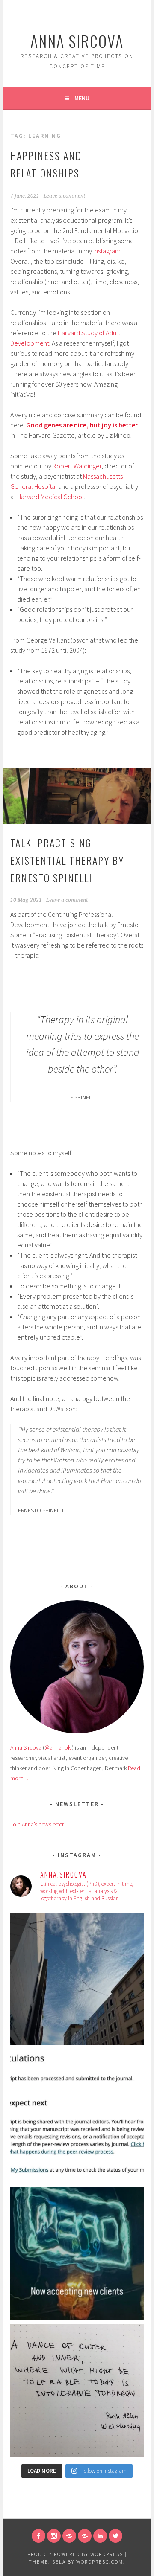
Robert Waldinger (77, 466)
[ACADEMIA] (85, 2536)
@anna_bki (58, 1747)
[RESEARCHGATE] (69, 2536)
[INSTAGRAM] (54, 2536)
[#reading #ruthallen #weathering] (77, 2390)
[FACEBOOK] (38, 2536)
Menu (82, 98)
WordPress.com (100, 2562)
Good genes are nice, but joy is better (82, 425)
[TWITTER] (115, 2536)
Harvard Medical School (50, 497)
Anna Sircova (77, 41)
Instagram (107, 251)
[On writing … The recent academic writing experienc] (77, 1979)
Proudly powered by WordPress (75, 2554)
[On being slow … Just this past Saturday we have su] (77, 2116)
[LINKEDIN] (100, 2536)
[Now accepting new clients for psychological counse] (77, 2253)
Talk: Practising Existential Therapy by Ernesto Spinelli (67, 860)
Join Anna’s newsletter (37, 1824)
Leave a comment (64, 196)
